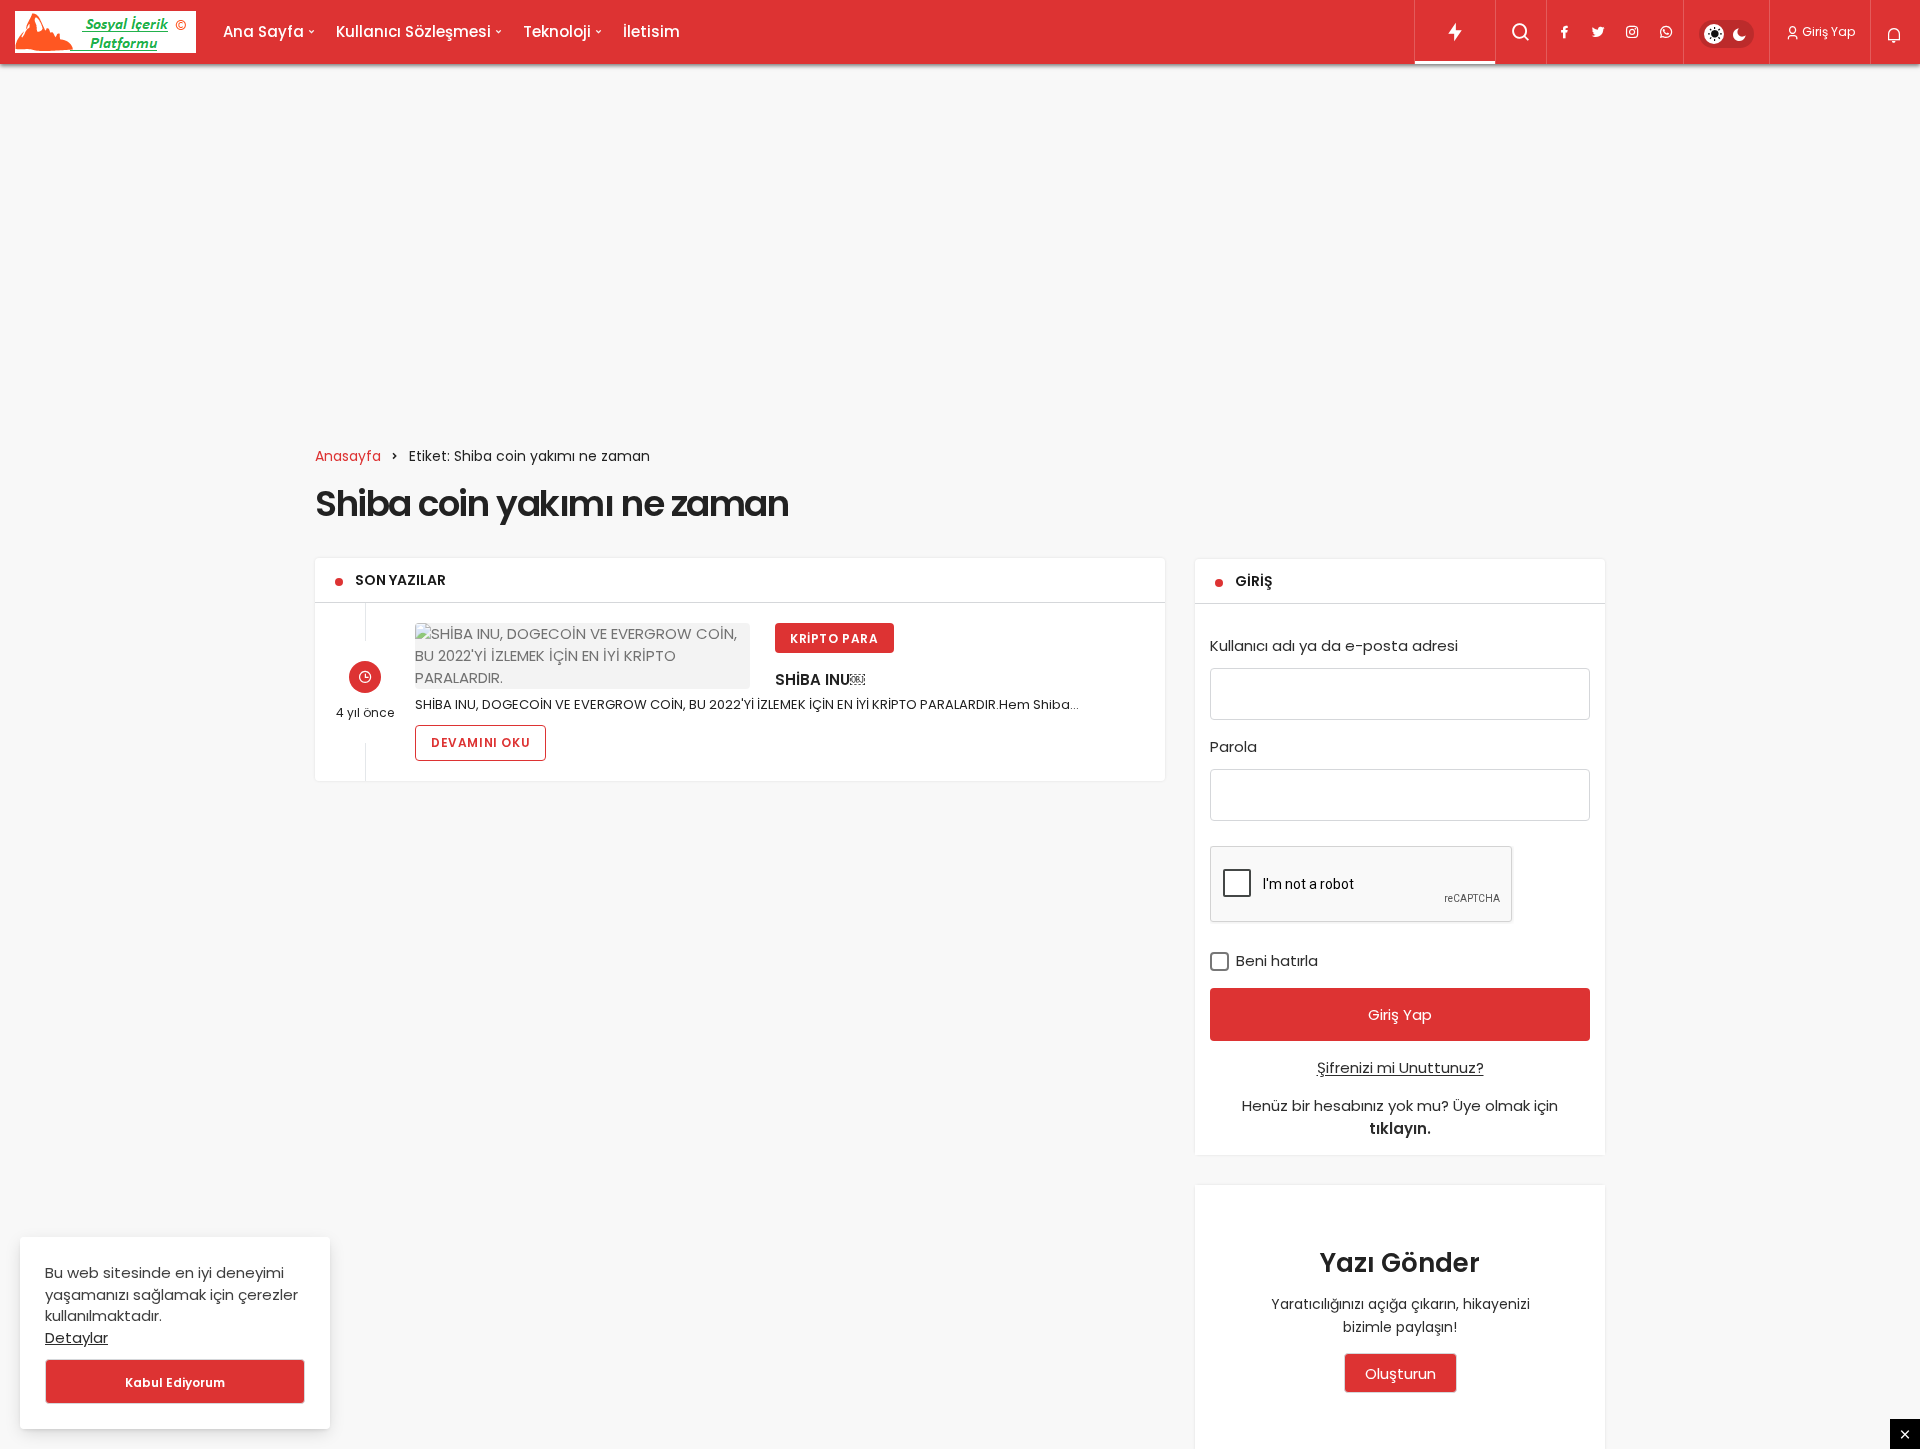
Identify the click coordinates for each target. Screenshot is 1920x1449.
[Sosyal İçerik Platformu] (105, 32)
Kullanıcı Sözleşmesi (413, 31)
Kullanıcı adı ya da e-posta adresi (1334, 645)
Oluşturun (1400, 1373)
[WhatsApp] (1666, 32)
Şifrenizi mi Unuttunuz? (1400, 1067)
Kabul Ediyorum (175, 1382)
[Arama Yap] (1521, 32)
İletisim (651, 31)
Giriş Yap (1828, 31)
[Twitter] (1598, 32)
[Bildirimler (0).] (1895, 35)
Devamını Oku (480, 742)
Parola (1233, 746)
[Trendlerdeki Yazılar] (1455, 32)
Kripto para (834, 638)
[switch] (1726, 34)
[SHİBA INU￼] (582, 655)
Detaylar (76, 1337)
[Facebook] (1564, 32)
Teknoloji (557, 31)
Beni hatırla (1275, 960)
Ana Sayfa (263, 31)
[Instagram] (1632, 32)
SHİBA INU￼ (820, 678)
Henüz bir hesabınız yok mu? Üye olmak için (1400, 1117)
